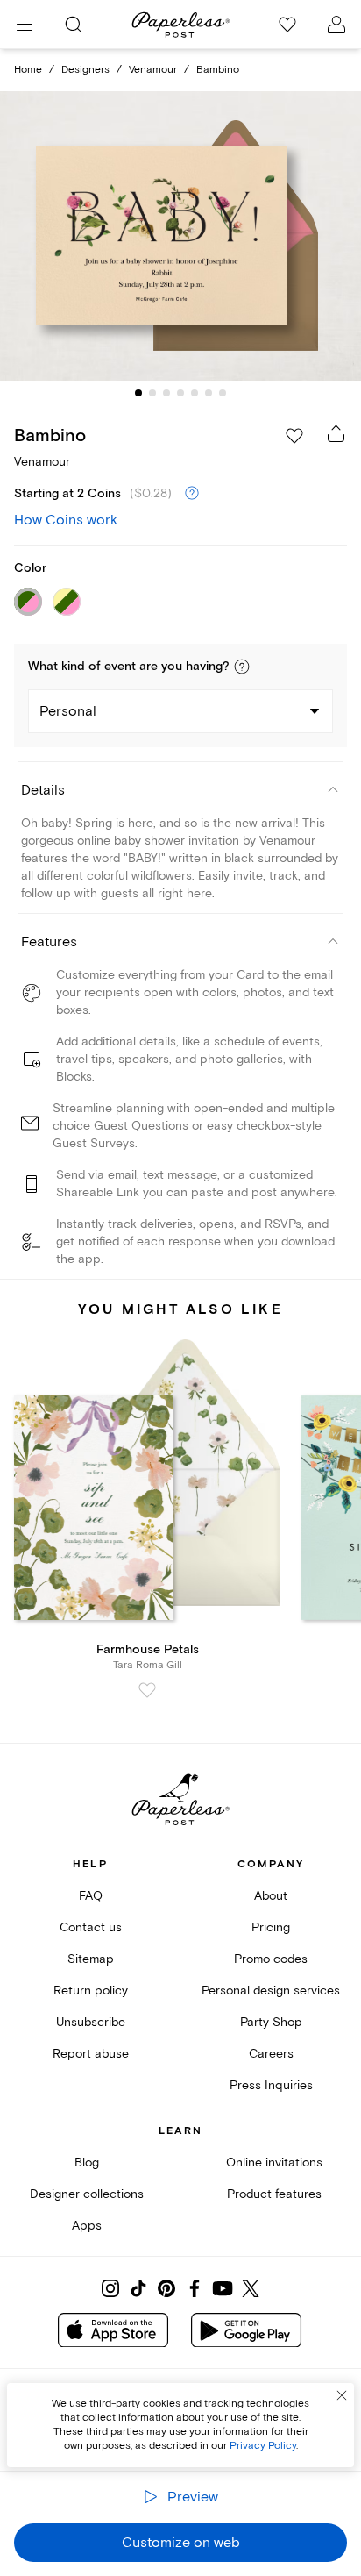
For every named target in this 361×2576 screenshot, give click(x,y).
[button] (242, 667)
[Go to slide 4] (180, 393)
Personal (68, 711)
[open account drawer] (336, 25)
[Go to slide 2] (152, 393)
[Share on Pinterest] (166, 2288)
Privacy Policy (263, 2446)
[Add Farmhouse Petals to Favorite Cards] (147, 1690)
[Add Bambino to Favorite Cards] (294, 436)
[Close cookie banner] (342, 2395)
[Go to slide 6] (209, 393)
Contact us (91, 1927)
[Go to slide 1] (138, 393)
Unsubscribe (91, 2022)
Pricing (271, 1927)
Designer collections (87, 2194)
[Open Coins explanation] (192, 494)
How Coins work (66, 520)
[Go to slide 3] (166, 393)
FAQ (91, 1896)
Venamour (153, 70)
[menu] (25, 25)
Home (28, 70)
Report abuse (91, 2054)
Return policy (91, 1991)
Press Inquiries (271, 2085)
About (271, 1896)
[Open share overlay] (336, 433)
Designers (85, 70)
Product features (274, 2194)
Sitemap (91, 1959)
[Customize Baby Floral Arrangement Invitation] (180, 236)
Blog (87, 2162)
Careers (271, 2054)
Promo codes (271, 1959)
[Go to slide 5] (195, 393)
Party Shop (271, 2022)
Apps (87, 2226)
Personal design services (271, 1991)
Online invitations (274, 2162)
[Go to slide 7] (223, 393)
